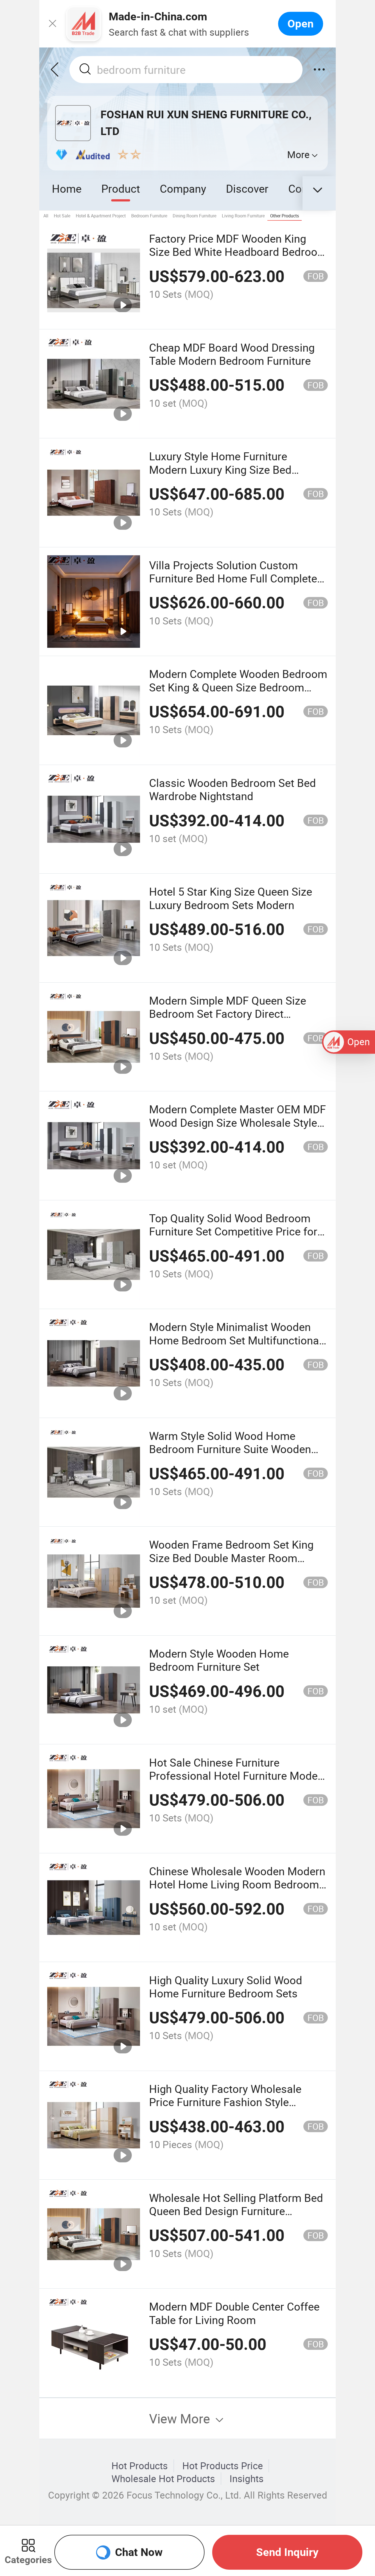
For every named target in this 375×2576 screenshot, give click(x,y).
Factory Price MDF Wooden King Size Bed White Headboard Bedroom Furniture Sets (238, 252)
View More (181, 2418)
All (46, 216)
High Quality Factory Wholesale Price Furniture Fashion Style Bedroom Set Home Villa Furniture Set (232, 2109)
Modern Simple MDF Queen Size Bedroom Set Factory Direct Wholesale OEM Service (228, 1014)
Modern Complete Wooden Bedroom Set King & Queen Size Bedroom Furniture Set (238, 687)
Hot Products (140, 2466)
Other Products (285, 216)
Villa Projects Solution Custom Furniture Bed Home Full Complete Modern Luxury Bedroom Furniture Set (233, 585)
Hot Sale (62, 216)
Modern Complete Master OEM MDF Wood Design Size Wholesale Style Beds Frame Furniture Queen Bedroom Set (237, 1129)
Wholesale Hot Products (163, 2479)
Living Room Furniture (243, 216)
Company (183, 188)
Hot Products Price (223, 2466)
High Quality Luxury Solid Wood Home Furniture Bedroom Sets (226, 1987)
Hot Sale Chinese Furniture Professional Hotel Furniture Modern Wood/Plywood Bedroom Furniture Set (238, 1782)
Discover (247, 188)
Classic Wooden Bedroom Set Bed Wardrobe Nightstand (233, 789)
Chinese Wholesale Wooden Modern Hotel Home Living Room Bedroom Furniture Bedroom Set (237, 1884)
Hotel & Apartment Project (101, 216)
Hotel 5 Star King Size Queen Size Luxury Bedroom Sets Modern (231, 898)
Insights (247, 2479)
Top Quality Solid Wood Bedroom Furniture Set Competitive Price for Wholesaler (233, 1231)
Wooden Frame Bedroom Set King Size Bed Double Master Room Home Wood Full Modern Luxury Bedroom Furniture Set (231, 1564)
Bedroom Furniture (149, 216)
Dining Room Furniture (195, 216)
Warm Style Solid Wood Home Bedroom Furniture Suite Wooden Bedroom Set (230, 1449)
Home (67, 188)
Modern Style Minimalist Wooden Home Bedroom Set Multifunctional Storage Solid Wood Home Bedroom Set (237, 1347)
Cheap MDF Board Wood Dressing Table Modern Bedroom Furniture (232, 354)
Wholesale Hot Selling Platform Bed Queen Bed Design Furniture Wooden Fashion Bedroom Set (236, 2211)
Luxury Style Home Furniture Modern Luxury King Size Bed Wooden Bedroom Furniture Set (226, 469)
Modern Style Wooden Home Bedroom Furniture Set (219, 1660)
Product (121, 188)
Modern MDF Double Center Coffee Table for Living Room (234, 2313)
